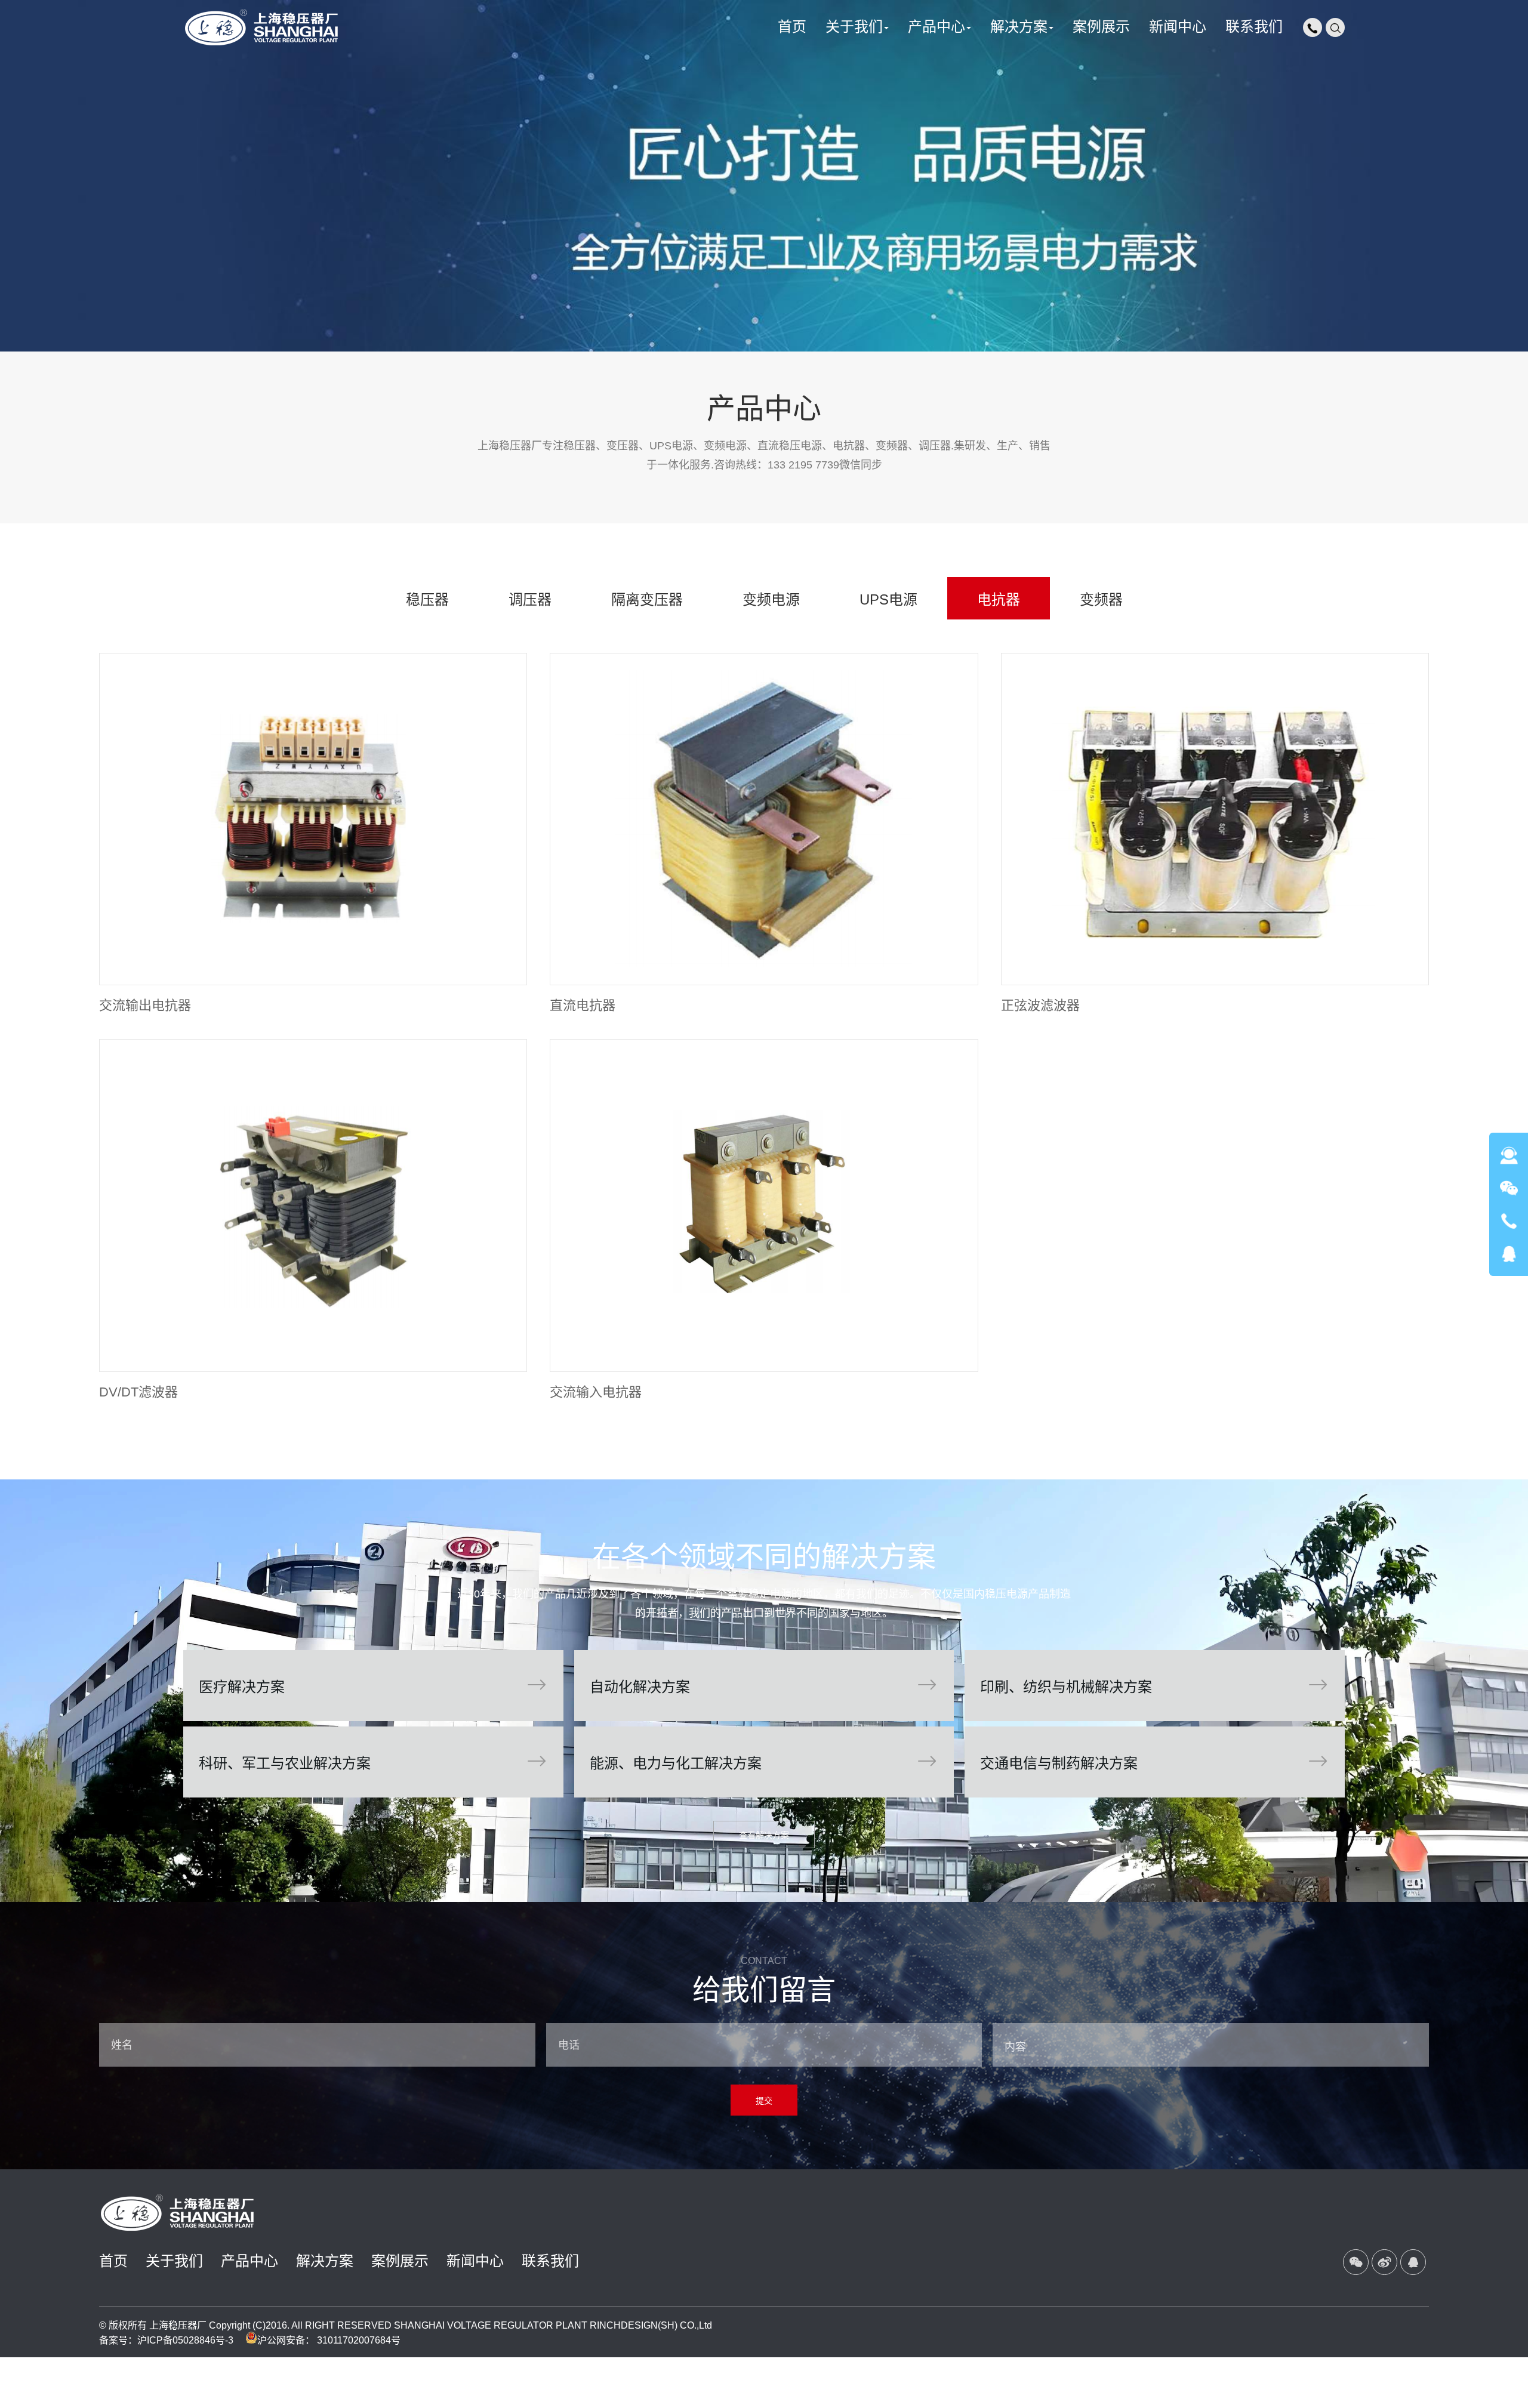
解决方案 (325, 2261)
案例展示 (400, 2261)
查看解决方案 (764, 1835)
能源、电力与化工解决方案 (763, 1762)
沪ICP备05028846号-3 (185, 2340)
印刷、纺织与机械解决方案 (1153, 1686)
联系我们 (550, 2261)
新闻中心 (475, 2261)
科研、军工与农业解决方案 (372, 1762)
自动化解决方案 (763, 1686)
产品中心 (249, 2261)
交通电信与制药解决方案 (1153, 1762)
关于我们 (174, 2261)
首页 (113, 2261)
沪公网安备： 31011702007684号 (329, 2340)
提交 (764, 2101)
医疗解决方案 (372, 1686)
